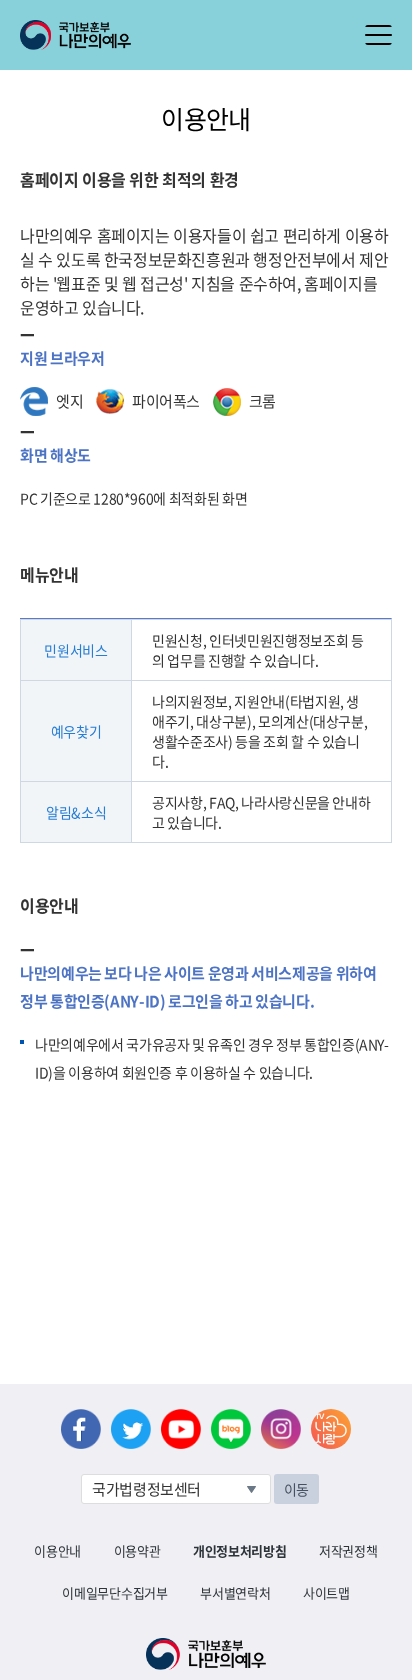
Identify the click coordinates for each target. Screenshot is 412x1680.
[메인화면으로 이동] (75, 33)
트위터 (131, 1429)
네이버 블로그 (231, 1429)
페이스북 (81, 1429)
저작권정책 (348, 1550)
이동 (296, 1489)
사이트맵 (326, 1592)
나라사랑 (331, 1429)
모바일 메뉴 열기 (378, 35)
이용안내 (57, 1550)
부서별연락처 (235, 1592)
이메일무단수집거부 (114, 1592)
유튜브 (181, 1429)
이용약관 (137, 1550)
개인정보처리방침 (239, 1550)
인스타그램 (281, 1429)
